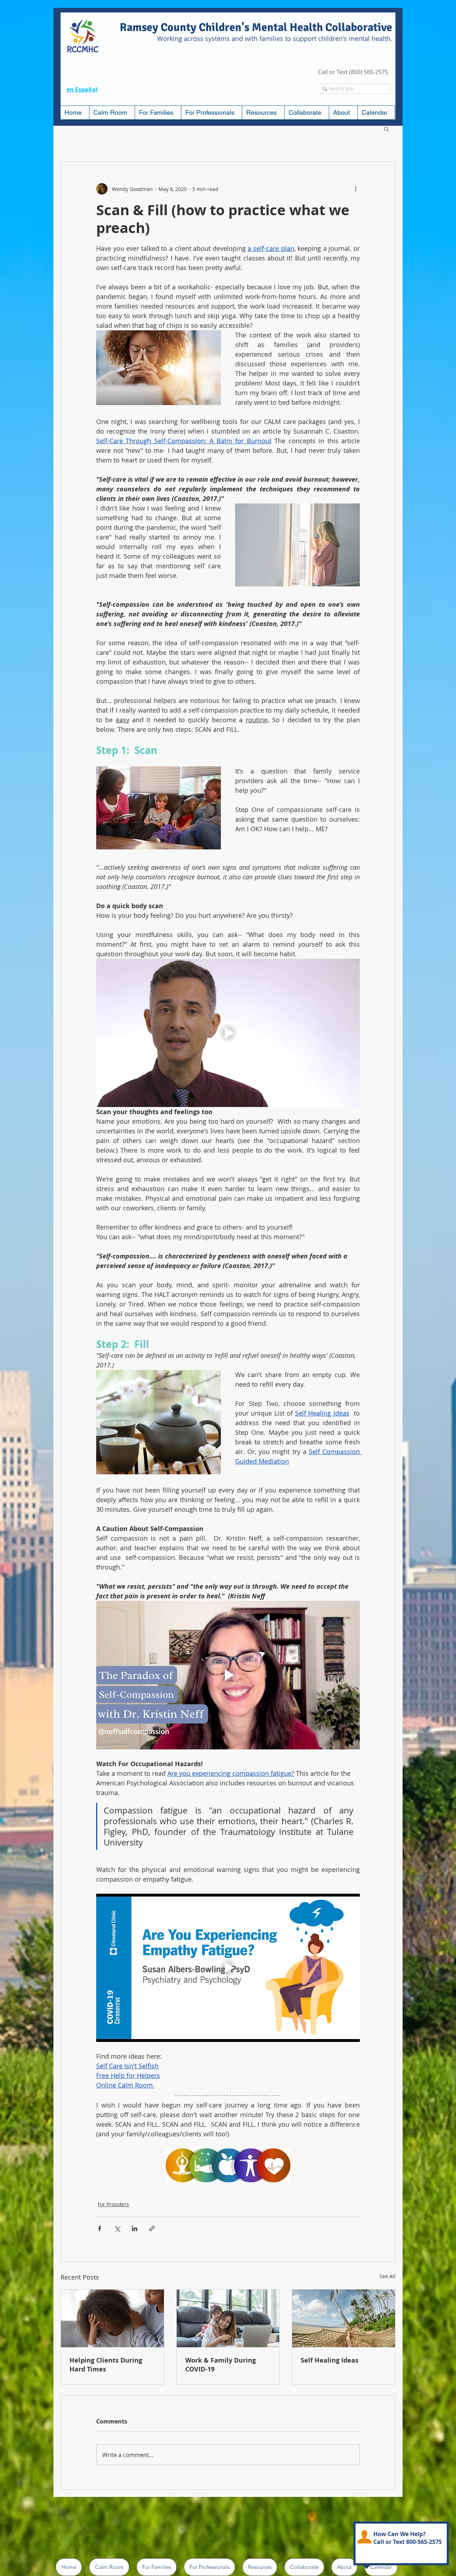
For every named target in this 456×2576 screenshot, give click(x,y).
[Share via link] (152, 2228)
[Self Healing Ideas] (344, 2318)
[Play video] (228, 1033)
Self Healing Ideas (330, 2360)
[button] (158, 113)
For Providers (113, 2204)
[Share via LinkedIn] (134, 2228)
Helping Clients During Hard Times (106, 2365)
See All (387, 2276)
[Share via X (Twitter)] (117, 2228)
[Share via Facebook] (100, 2228)
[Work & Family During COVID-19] (228, 2318)
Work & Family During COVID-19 (221, 2365)
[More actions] (356, 189)
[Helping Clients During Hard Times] (112, 2318)
